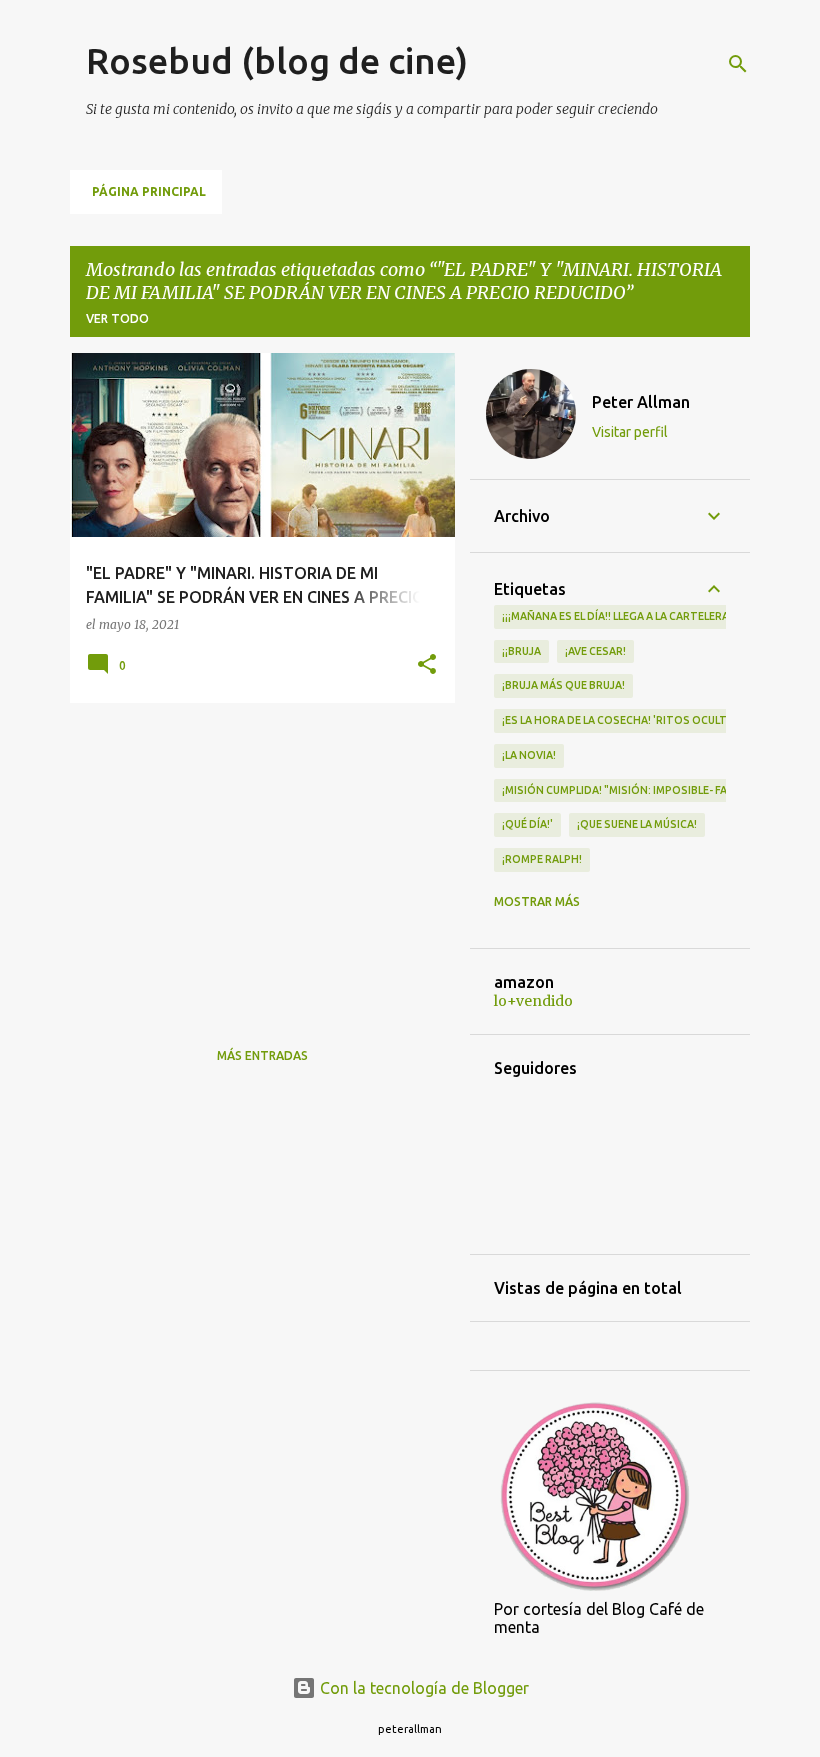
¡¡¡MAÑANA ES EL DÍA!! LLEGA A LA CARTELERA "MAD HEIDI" (648, 616)
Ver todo (117, 318)
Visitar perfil (630, 432)
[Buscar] (738, 64)
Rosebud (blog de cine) (277, 60)
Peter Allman (641, 402)
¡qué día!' (527, 824)
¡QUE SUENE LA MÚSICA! (637, 824)
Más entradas (262, 1055)
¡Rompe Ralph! (542, 859)
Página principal (149, 191)
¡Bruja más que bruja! (563, 685)
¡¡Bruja (521, 651)
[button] (427, 665)
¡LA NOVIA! (529, 755)
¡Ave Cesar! (595, 651)
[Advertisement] (255, 858)
